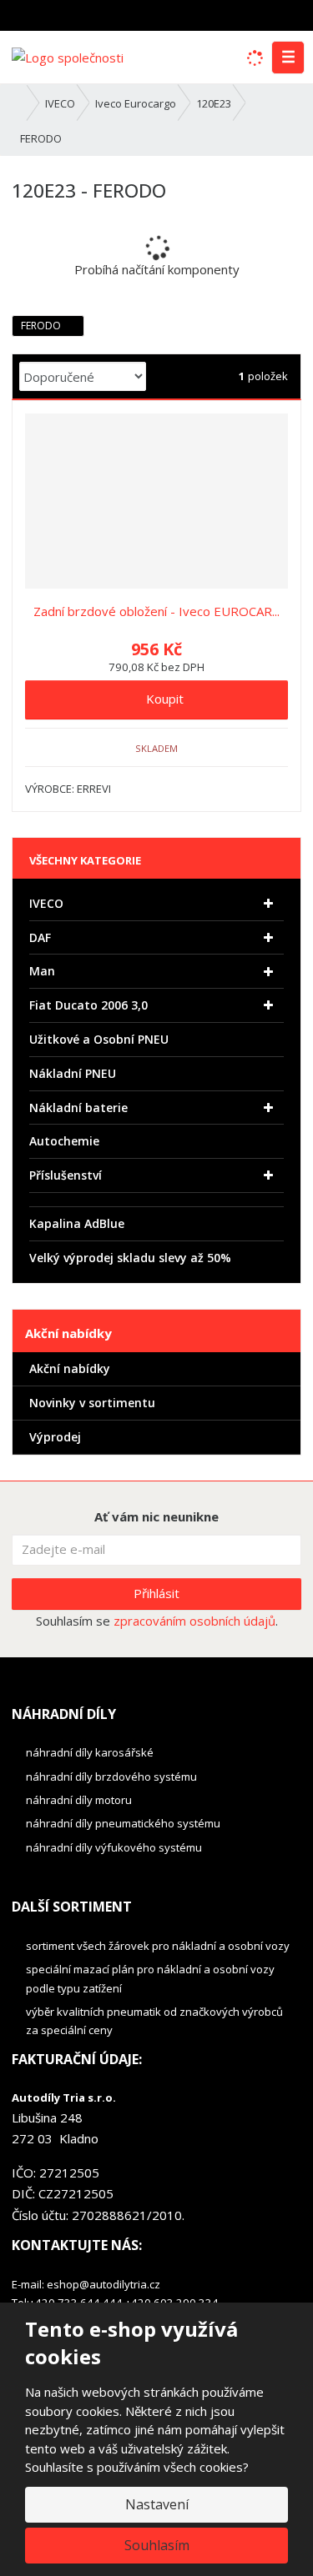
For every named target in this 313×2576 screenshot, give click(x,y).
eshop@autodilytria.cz (103, 2284)
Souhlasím (157, 2545)
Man (42, 971)
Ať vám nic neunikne (156, 1516)
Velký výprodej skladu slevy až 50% (130, 1258)
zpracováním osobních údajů (194, 1621)
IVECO (46, 903)
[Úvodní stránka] (68, 56)
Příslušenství (66, 1175)
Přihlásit (156, 1593)
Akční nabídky (70, 1368)
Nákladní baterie (78, 1108)
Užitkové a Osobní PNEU (99, 1039)
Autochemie (64, 1141)
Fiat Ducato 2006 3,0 (88, 1005)
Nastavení (157, 2504)
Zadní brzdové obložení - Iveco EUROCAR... (156, 611)
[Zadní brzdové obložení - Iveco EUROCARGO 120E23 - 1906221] (156, 501)
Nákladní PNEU (73, 1073)
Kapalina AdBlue (77, 1223)
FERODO (42, 326)
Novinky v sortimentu (92, 1403)
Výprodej (55, 1437)
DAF (40, 937)
